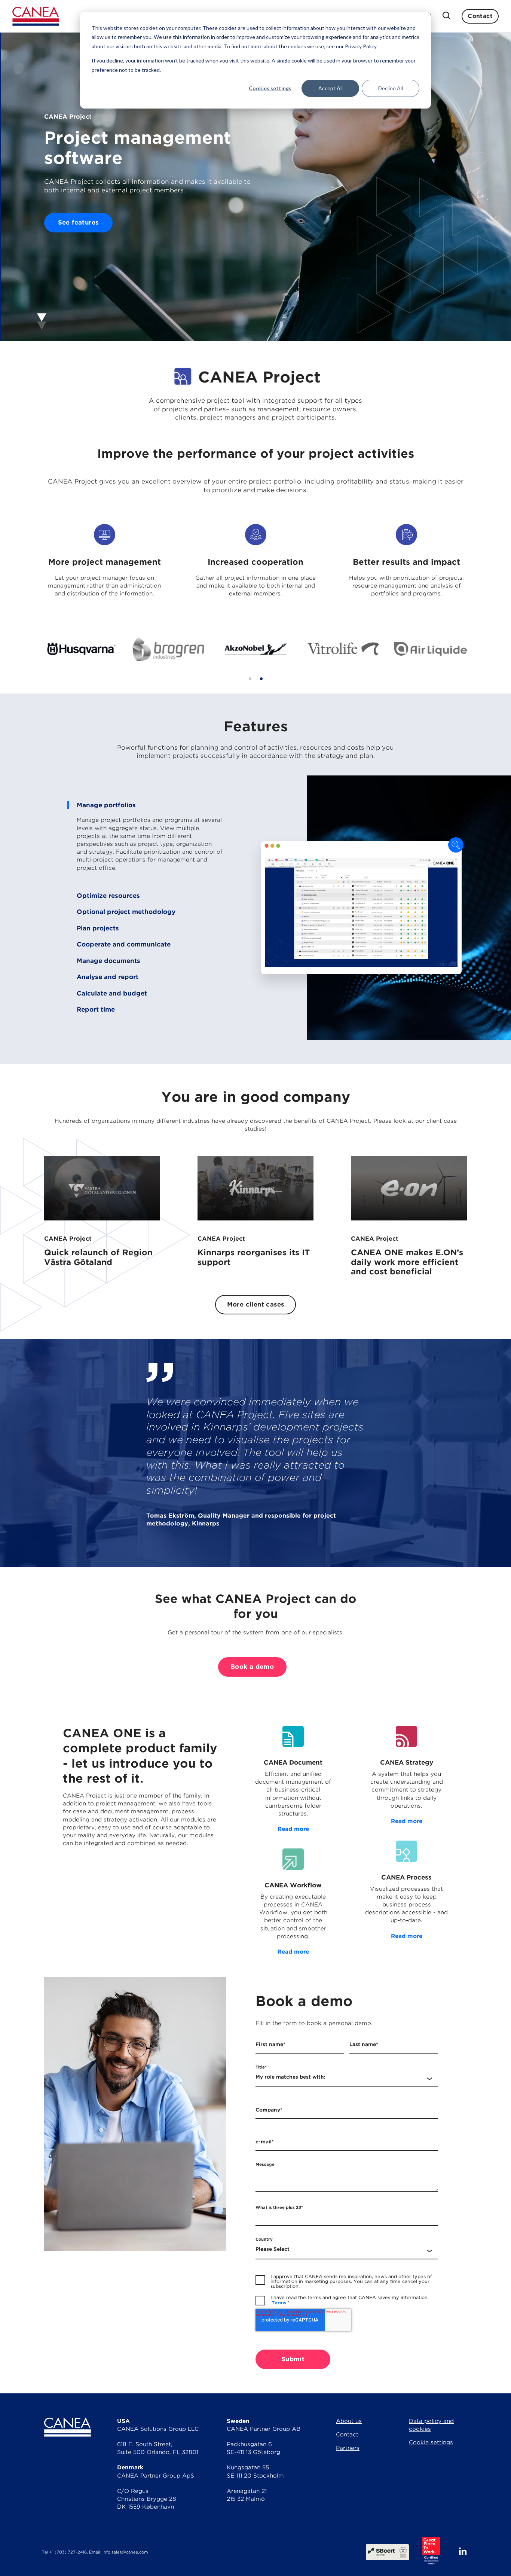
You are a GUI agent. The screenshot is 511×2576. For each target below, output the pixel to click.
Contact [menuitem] (347, 2435)
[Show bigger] (456, 846)
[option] (80, 649)
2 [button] (261, 679)
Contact (480, 16)
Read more (293, 1829)
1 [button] (250, 679)
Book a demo (252, 1667)
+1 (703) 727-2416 (68, 2552)
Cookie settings (431, 2442)
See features (78, 222)
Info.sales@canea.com (125, 2552)
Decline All (391, 88)
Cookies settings (270, 88)
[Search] (446, 16)
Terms (279, 2303)
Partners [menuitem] (348, 2448)
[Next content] (255, 321)
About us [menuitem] (349, 2421)
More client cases (256, 1304)
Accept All (331, 88)
